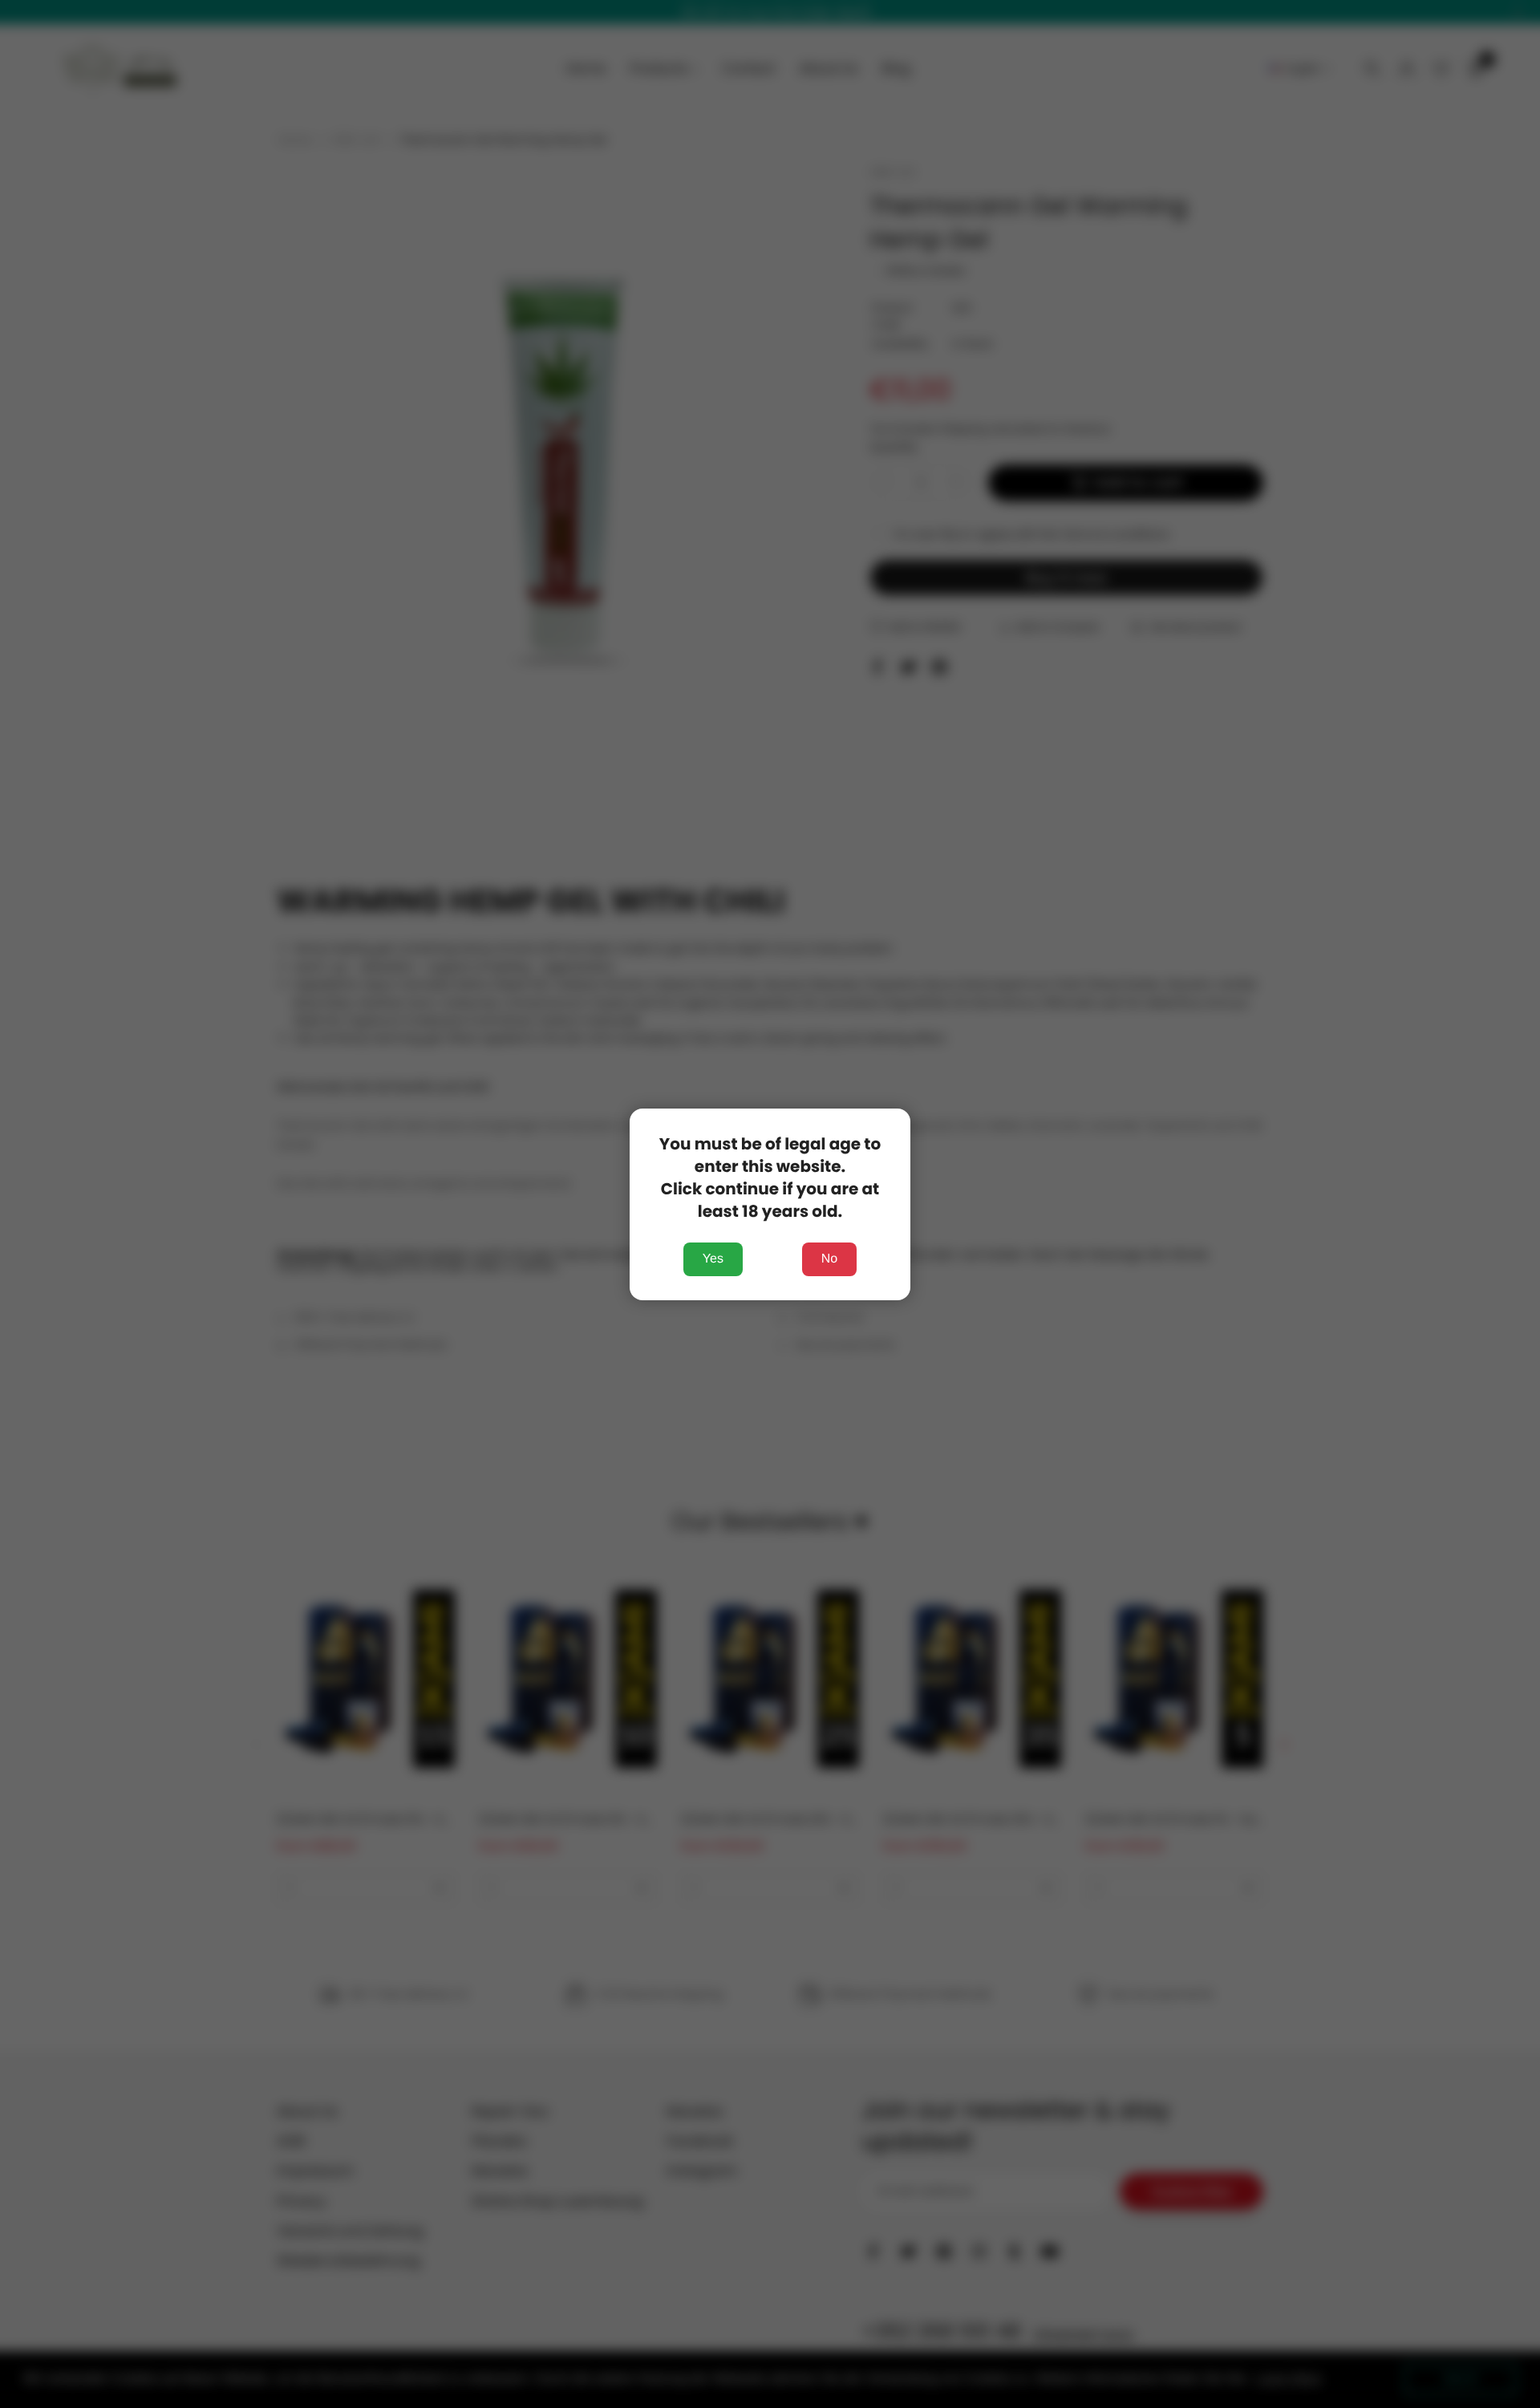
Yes (713, 1259)
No (829, 1259)
